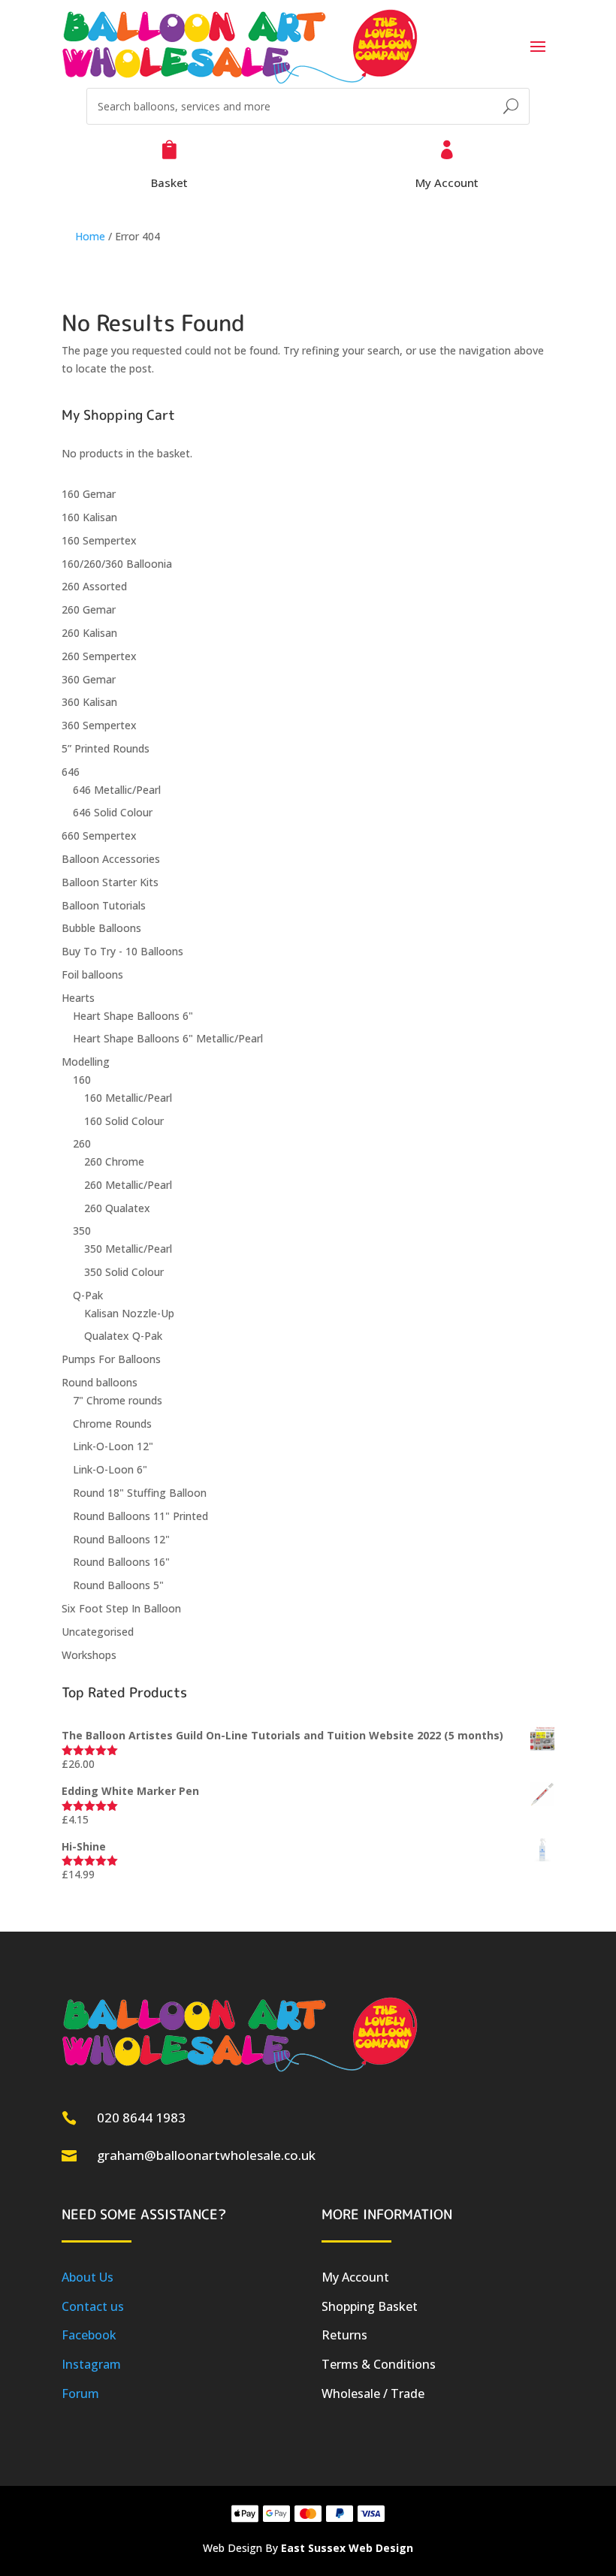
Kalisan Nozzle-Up (129, 1313)
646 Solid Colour (113, 812)
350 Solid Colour (124, 1272)
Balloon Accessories (111, 859)
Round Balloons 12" (121, 1539)
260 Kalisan (89, 633)
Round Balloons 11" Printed (140, 1516)
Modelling (86, 1062)
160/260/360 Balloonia (117, 564)
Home (90, 236)
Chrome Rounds (112, 1424)
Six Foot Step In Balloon (121, 1608)
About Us (88, 2277)
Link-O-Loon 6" (110, 1469)
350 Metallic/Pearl (128, 1249)
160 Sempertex (99, 540)
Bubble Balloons (101, 928)
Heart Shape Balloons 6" (133, 1016)
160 (82, 1080)
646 (71, 772)
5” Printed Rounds (106, 748)
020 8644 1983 (141, 2118)
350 (82, 1231)
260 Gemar (89, 609)
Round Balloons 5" (118, 1585)
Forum (80, 2394)
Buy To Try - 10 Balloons (122, 951)
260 (82, 1143)
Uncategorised (98, 1632)
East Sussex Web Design (347, 2548)
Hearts (78, 998)
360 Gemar (89, 679)
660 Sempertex (99, 836)
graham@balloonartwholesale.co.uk (206, 2155)
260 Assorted (94, 586)
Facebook (89, 2335)
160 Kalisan (89, 517)
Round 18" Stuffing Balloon (140, 1493)
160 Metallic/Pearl (128, 1098)
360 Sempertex (99, 725)
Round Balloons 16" (121, 1562)
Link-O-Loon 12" (113, 1446)
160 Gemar (89, 494)
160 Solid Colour (124, 1121)
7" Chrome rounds (118, 1400)
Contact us (93, 2306)
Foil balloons (92, 974)
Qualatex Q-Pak (123, 1336)
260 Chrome (114, 1161)
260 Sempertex (99, 656)
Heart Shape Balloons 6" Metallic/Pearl (168, 1038)
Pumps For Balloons (111, 1359)
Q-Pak (88, 1295)
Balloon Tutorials (104, 905)
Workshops (89, 1655)
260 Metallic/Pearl (128, 1185)
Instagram (91, 2364)
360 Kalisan (89, 702)
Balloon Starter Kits (110, 882)
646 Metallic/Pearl (117, 790)
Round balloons (100, 1382)
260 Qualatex (117, 1208)
